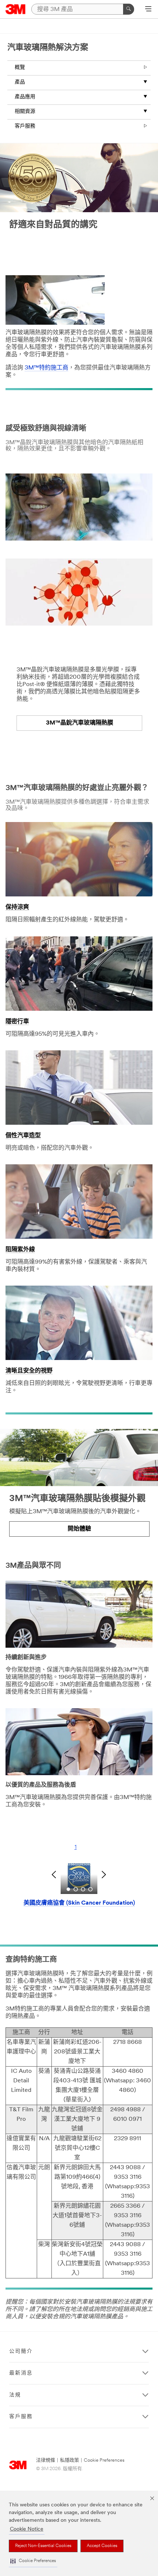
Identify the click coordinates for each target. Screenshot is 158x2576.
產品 (20, 82)
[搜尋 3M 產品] (129, 9)
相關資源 (25, 112)
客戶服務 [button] (21, 2417)
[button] (33, 2561)
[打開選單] (148, 10)
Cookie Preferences (104, 2460)
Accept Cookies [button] (102, 2546)
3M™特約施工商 (46, 368)
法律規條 (46, 2460)
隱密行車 (17, 1022)
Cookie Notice (27, 2529)
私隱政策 (69, 2460)
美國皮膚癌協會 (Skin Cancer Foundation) (79, 1903)
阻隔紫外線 (20, 1250)
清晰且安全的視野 (29, 1371)
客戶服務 (25, 126)
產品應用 (25, 97)
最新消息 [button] (21, 2373)
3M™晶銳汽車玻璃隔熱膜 (80, 723)
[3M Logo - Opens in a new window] (16, 9)
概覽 (20, 68)
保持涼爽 (17, 907)
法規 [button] (15, 2395)
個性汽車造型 (23, 1136)
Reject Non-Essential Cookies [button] (43, 2546)
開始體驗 (79, 1529)
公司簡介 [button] (21, 2352)
